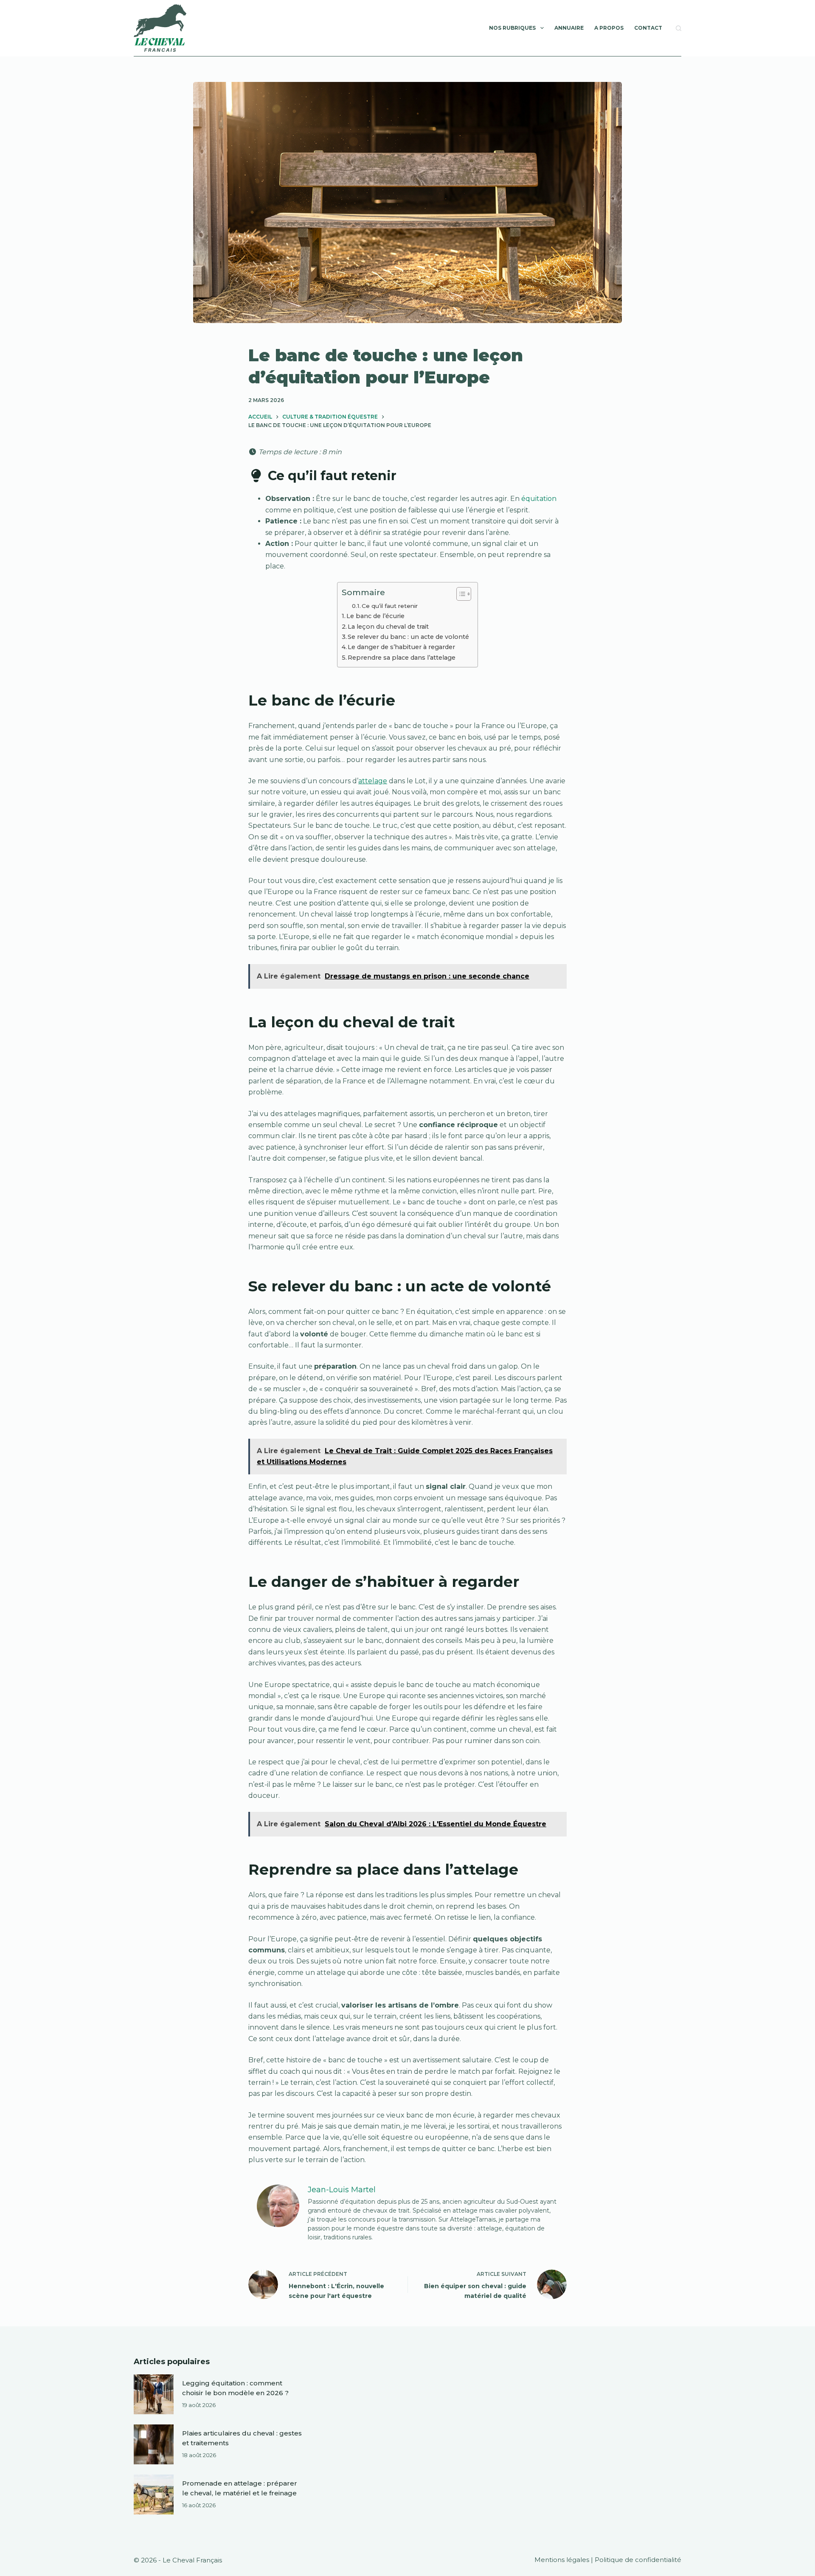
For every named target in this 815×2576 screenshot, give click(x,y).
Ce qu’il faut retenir (390, 606)
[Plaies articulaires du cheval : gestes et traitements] (154, 2444)
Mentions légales (562, 2560)
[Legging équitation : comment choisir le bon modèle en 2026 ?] (154, 2394)
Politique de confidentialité (638, 2560)
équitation (539, 499)
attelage (373, 781)
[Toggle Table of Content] (459, 594)
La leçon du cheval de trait (388, 627)
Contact (648, 28)
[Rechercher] (679, 28)
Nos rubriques (512, 28)
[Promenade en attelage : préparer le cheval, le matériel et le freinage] (154, 2494)
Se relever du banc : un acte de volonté (408, 637)
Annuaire (569, 28)
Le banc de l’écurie (375, 616)
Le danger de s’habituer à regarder (401, 647)
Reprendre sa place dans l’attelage (402, 658)
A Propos (609, 28)
